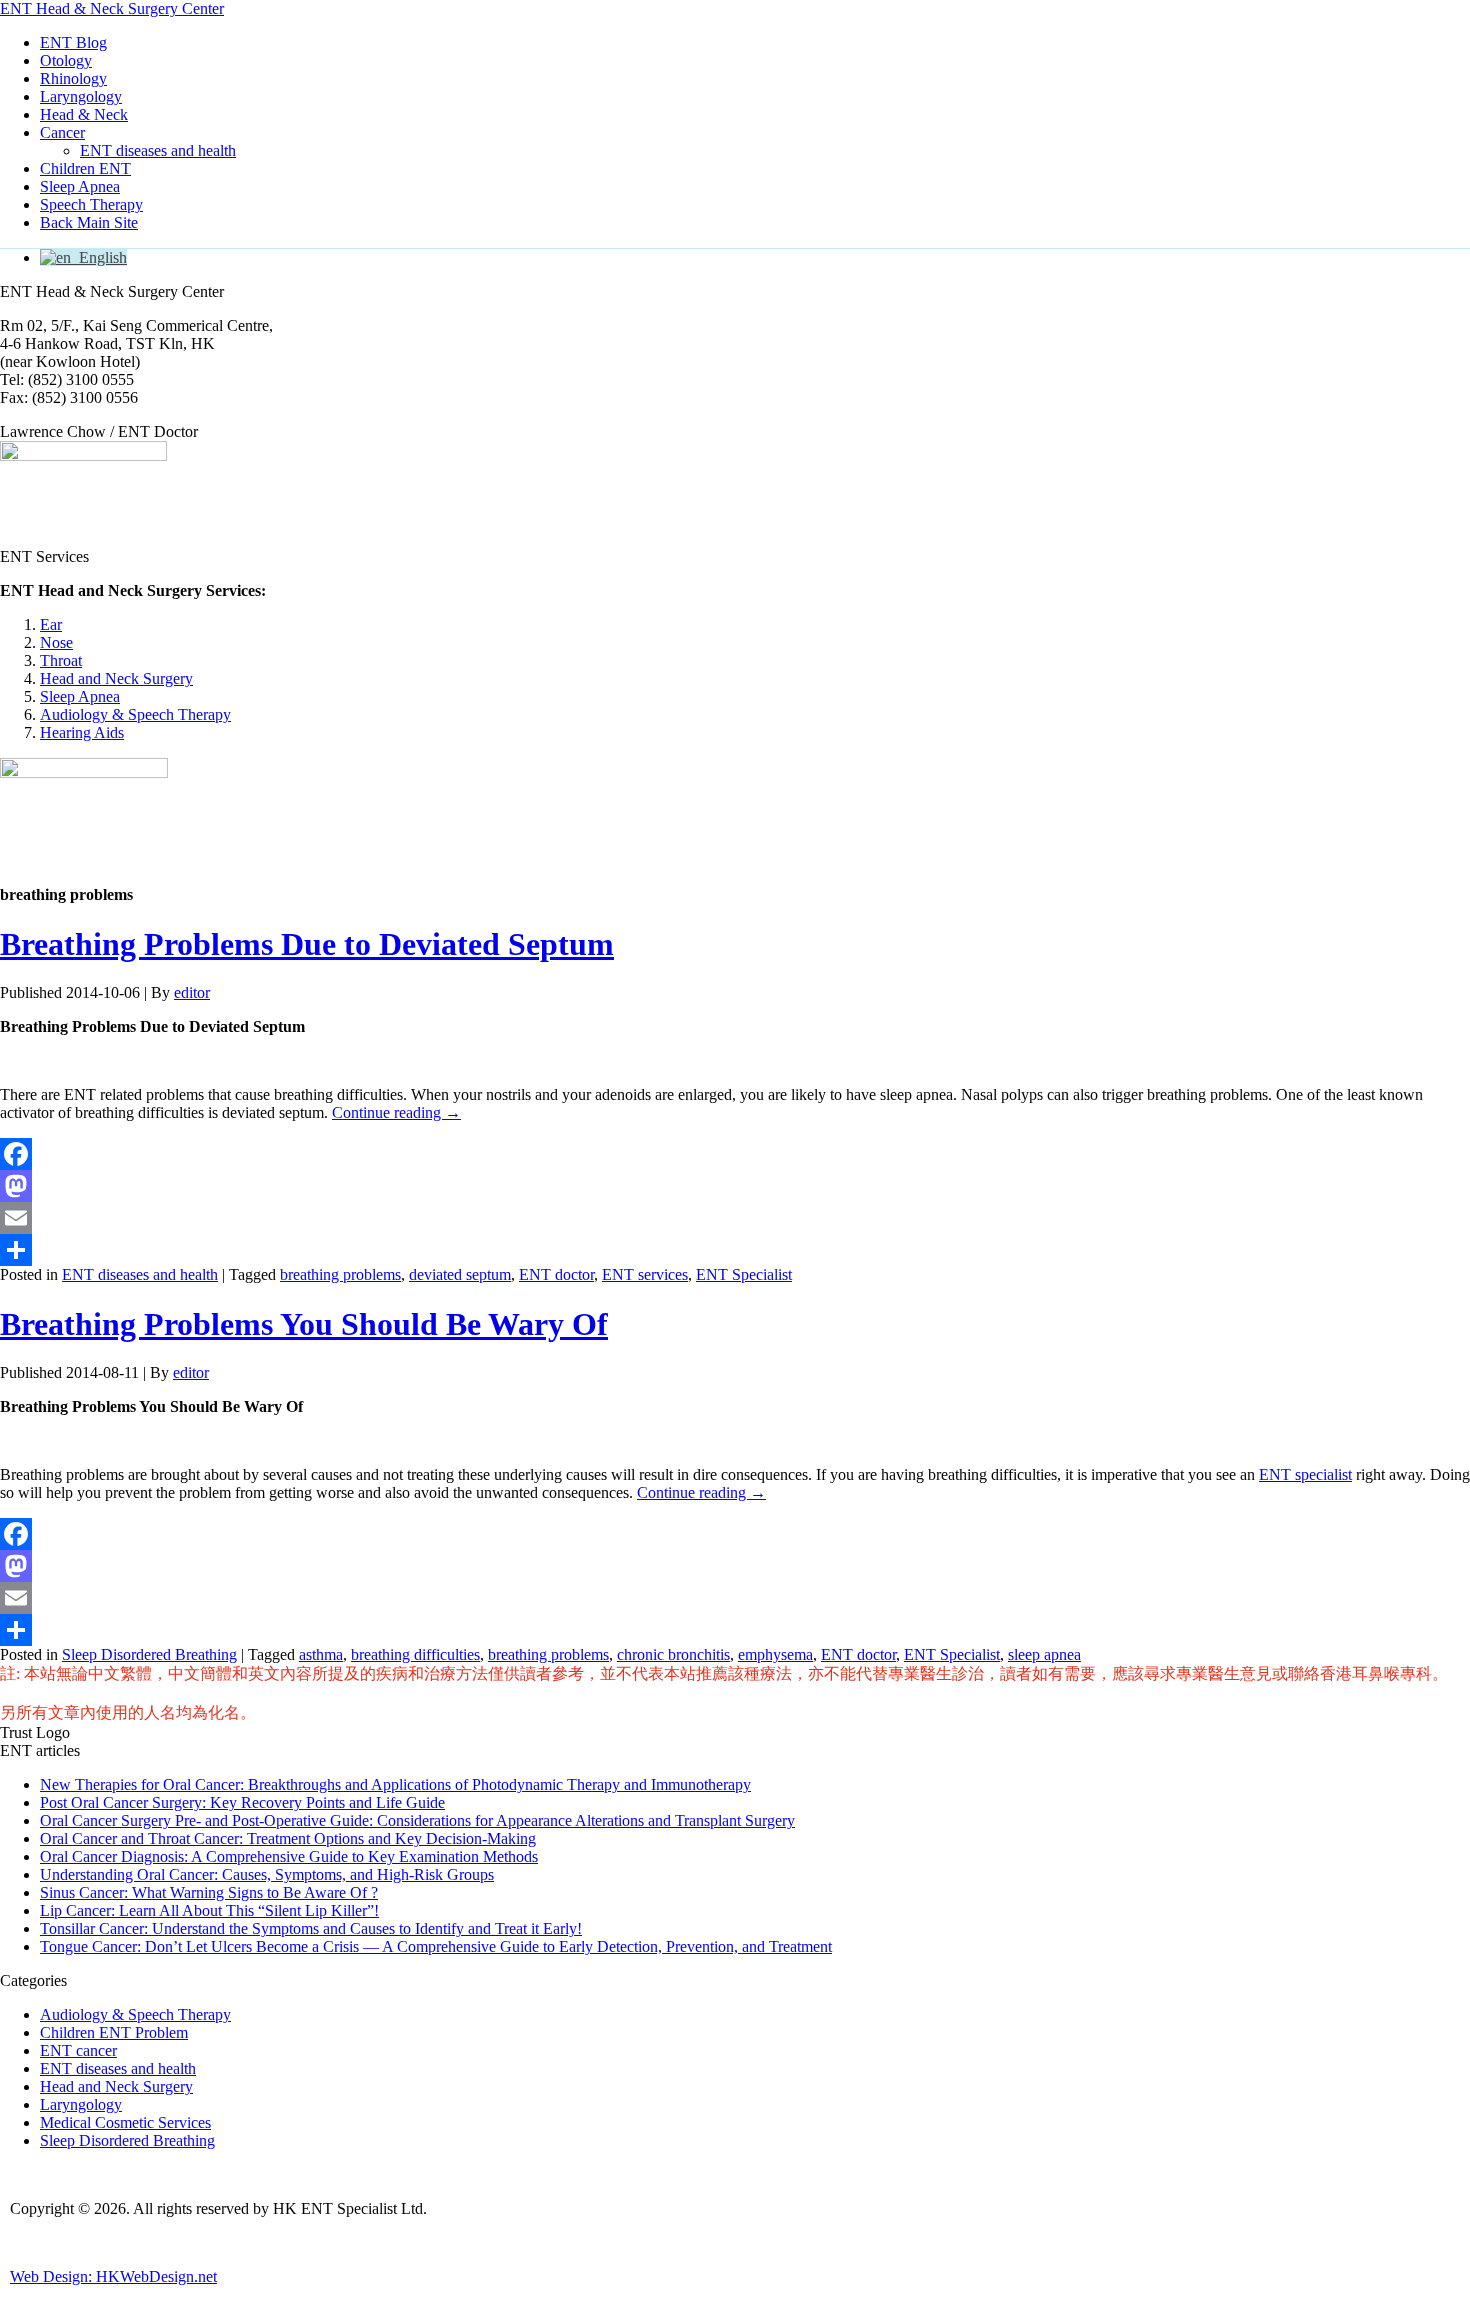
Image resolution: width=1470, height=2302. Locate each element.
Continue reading (396, 1112)
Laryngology (81, 96)
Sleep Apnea (80, 186)
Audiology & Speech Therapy (135, 714)
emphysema (775, 1654)
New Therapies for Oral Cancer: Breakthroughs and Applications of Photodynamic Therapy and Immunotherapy (395, 1784)
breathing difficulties (415, 1654)
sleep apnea (1044, 1654)
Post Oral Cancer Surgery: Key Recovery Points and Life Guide (242, 1802)
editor (192, 992)
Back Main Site (89, 222)
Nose (56, 642)
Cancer (62, 132)
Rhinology (73, 78)
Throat (61, 660)
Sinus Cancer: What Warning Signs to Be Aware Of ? (209, 1892)
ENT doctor (556, 1274)
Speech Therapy (91, 204)
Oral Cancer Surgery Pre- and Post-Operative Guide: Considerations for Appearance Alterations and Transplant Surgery (417, 1820)
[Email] (735, 1218)
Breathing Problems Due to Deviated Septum (307, 944)
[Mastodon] (735, 1186)
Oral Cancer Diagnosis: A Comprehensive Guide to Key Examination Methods (289, 1856)
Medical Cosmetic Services (125, 2122)
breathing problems (340, 1274)
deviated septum (460, 1274)
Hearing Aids (82, 732)
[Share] (735, 1250)
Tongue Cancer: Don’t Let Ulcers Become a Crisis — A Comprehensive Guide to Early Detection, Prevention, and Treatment (436, 1946)
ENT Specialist (744, 1274)
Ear (51, 624)
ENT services (645, 1274)
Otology (66, 60)
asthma (321, 1654)
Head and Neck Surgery (116, 678)
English (99, 257)
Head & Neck (84, 114)
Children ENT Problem (114, 2032)
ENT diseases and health (158, 150)
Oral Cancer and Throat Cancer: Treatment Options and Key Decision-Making (288, 1838)
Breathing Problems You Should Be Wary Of (304, 1324)
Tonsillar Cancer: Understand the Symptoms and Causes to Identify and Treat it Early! (311, 1928)
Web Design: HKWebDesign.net (113, 2276)
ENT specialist (1305, 1474)
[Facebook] (735, 1154)
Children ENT (85, 168)
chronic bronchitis (673, 1654)
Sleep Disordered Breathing (149, 1654)
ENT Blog (73, 42)
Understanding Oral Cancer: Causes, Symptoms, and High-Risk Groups (267, 1874)
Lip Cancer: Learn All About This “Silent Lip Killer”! (209, 1910)
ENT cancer (78, 2050)
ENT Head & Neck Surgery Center (112, 8)
